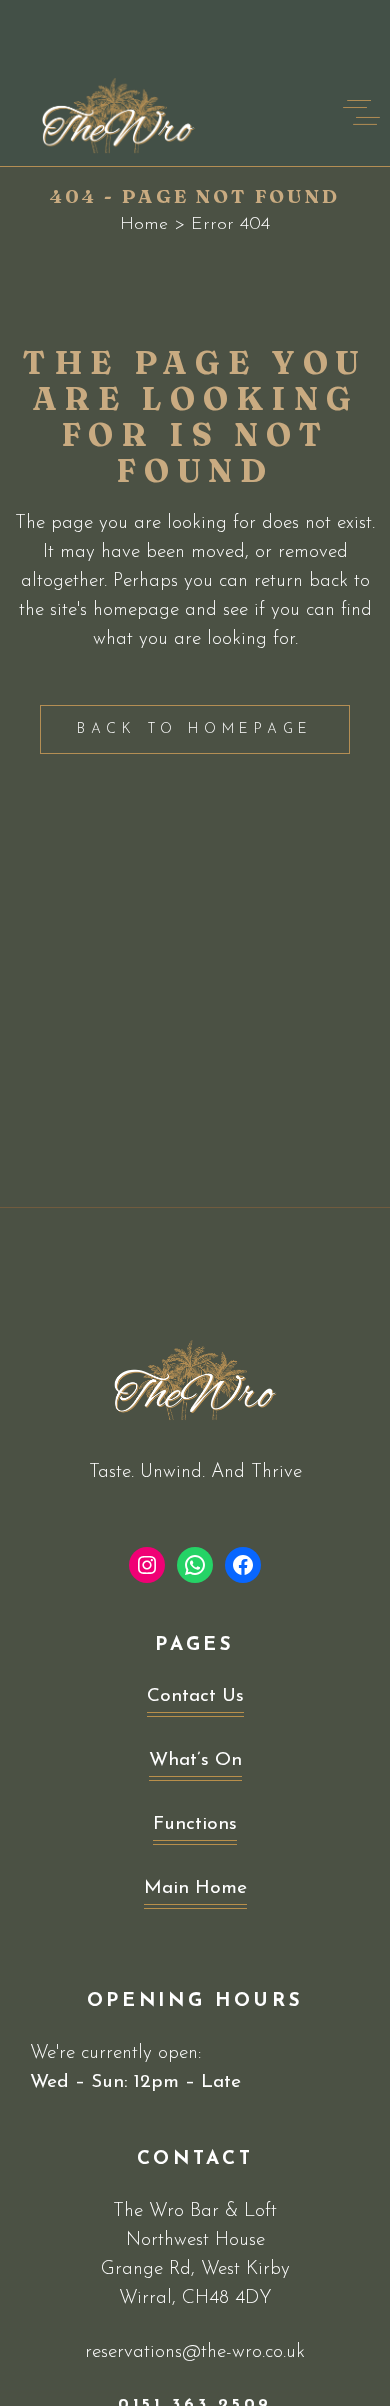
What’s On (195, 1760)
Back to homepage (195, 729)
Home (144, 225)
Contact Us (195, 1696)
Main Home (195, 1888)
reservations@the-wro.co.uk (195, 2352)
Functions (195, 1824)
